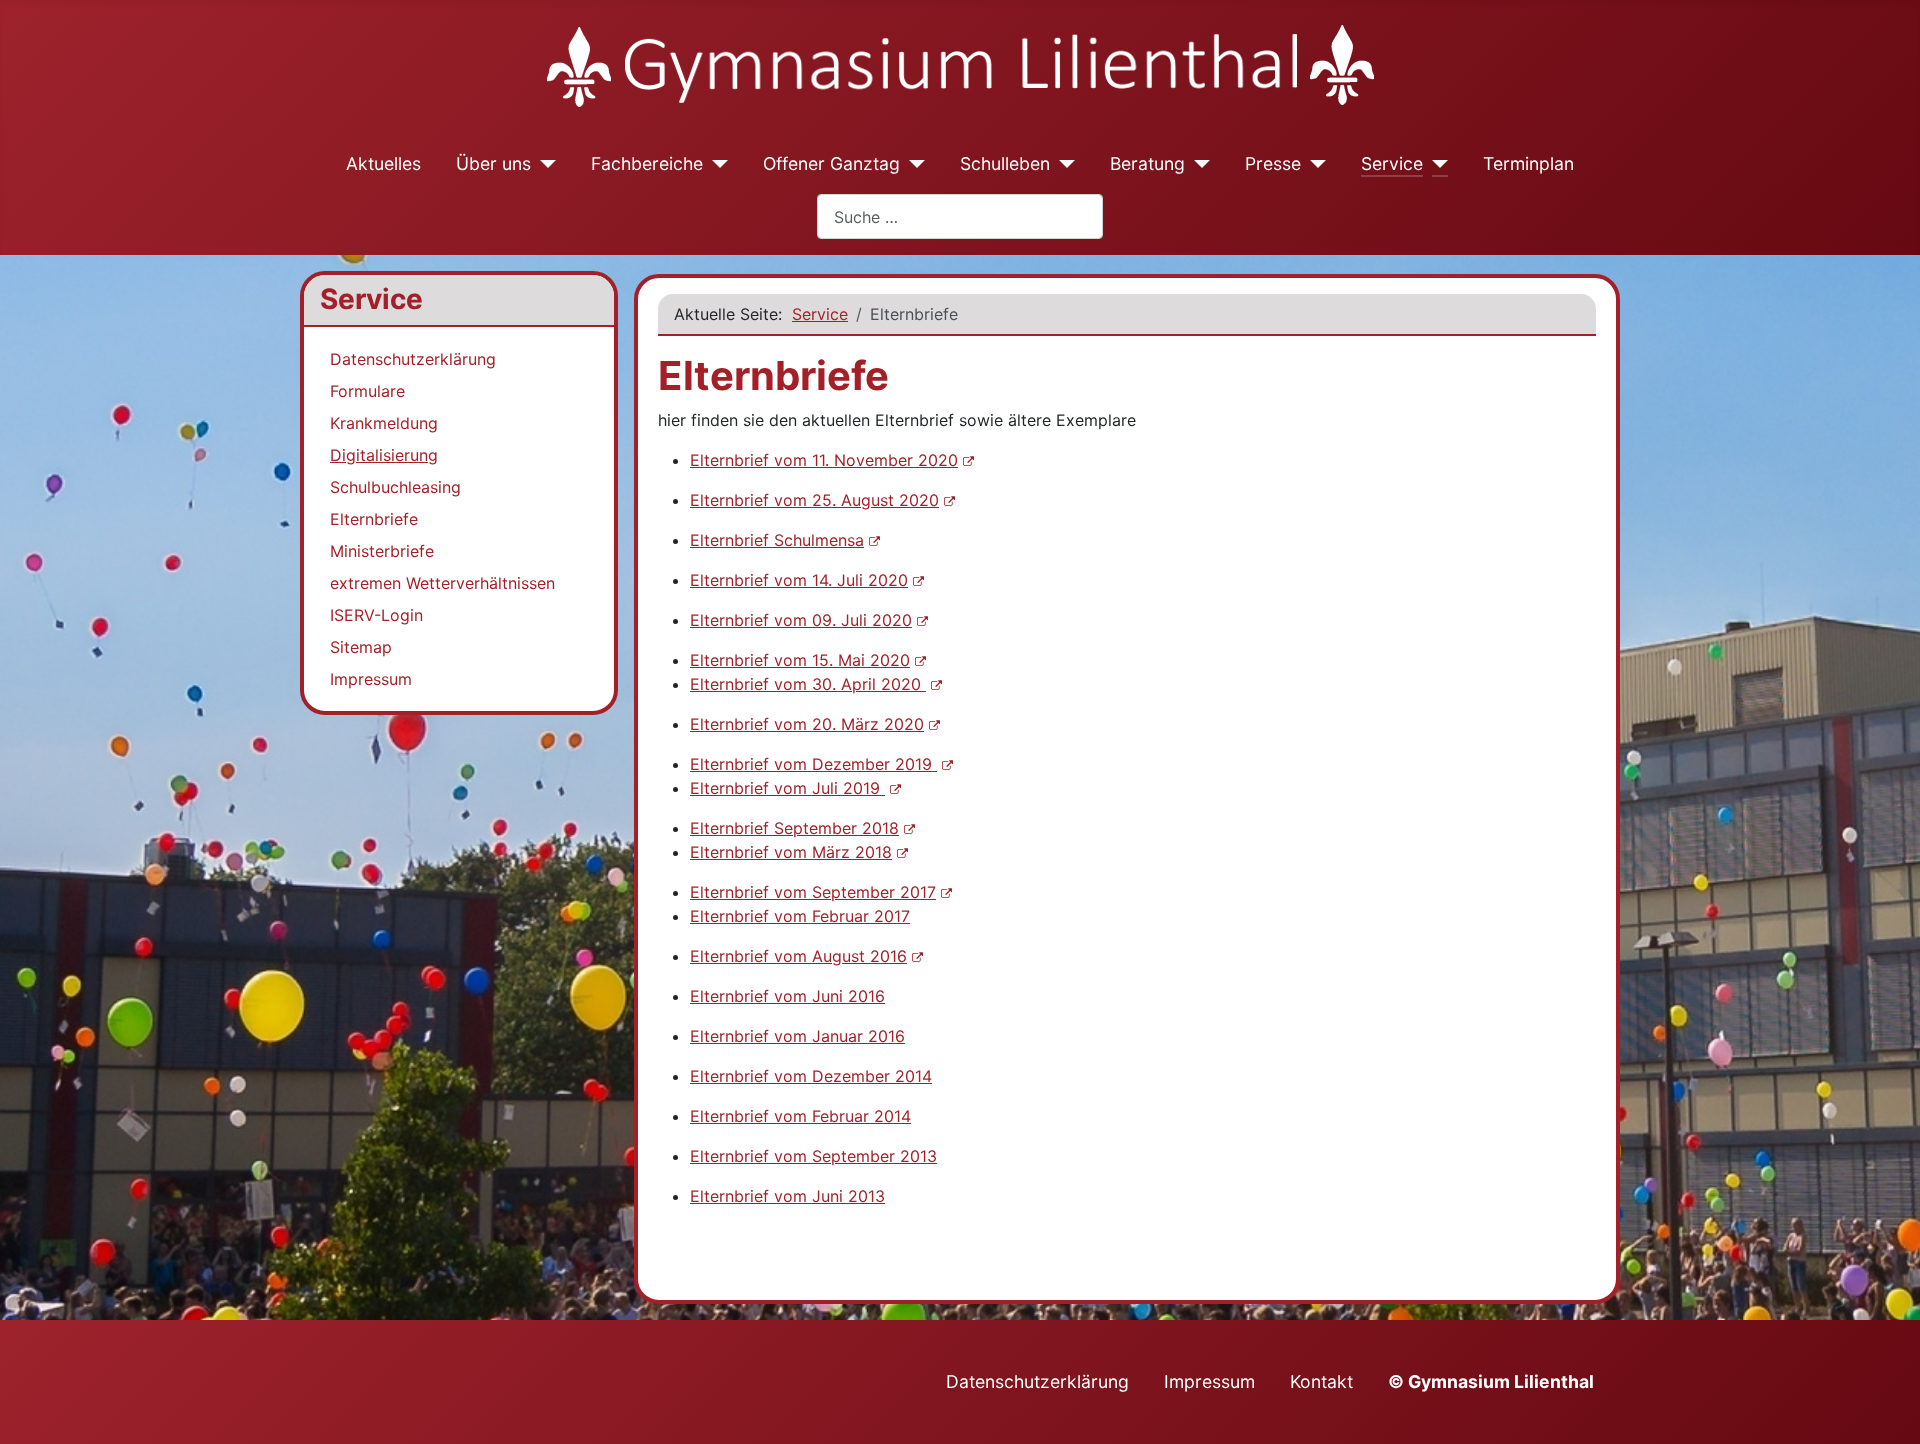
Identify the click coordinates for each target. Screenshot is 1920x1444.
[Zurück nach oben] (1885, 1407)
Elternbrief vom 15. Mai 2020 (800, 660)
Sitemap (361, 647)
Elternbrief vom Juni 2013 (787, 1196)
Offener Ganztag (831, 163)
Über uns (493, 163)
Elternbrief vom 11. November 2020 (824, 460)
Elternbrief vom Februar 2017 (800, 916)
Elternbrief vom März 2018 (791, 852)
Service (1392, 163)
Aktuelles (383, 163)
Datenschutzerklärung (413, 359)
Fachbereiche (647, 163)
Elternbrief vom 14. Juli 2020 (799, 580)
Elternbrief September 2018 (794, 828)
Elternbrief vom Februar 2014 (800, 1116)
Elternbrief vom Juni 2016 (787, 996)
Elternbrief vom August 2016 (798, 956)
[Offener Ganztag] (912, 164)
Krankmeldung (384, 423)
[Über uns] (543, 164)
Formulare (367, 391)
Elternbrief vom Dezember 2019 (813, 764)
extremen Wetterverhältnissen (442, 583)
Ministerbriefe (382, 551)
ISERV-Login (376, 615)
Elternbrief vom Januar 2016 (797, 1036)
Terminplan (1528, 163)
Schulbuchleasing (395, 487)
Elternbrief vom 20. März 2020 (807, 724)
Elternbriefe (374, 519)
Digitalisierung (384, 455)
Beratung (1147, 163)
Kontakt (1321, 1381)
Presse (1273, 163)
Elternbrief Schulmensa (777, 540)
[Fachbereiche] (715, 164)
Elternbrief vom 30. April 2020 (808, 684)
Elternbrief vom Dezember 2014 (811, 1076)
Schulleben (1005, 163)
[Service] (1435, 164)
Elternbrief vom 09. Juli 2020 (801, 620)
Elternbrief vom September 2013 (813, 1156)
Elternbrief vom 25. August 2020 (814, 500)
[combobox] (960, 216)
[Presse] (1313, 164)
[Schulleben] (1062, 164)
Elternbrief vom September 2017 (813, 892)
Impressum (371, 679)
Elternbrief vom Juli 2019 (787, 788)
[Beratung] (1197, 164)
